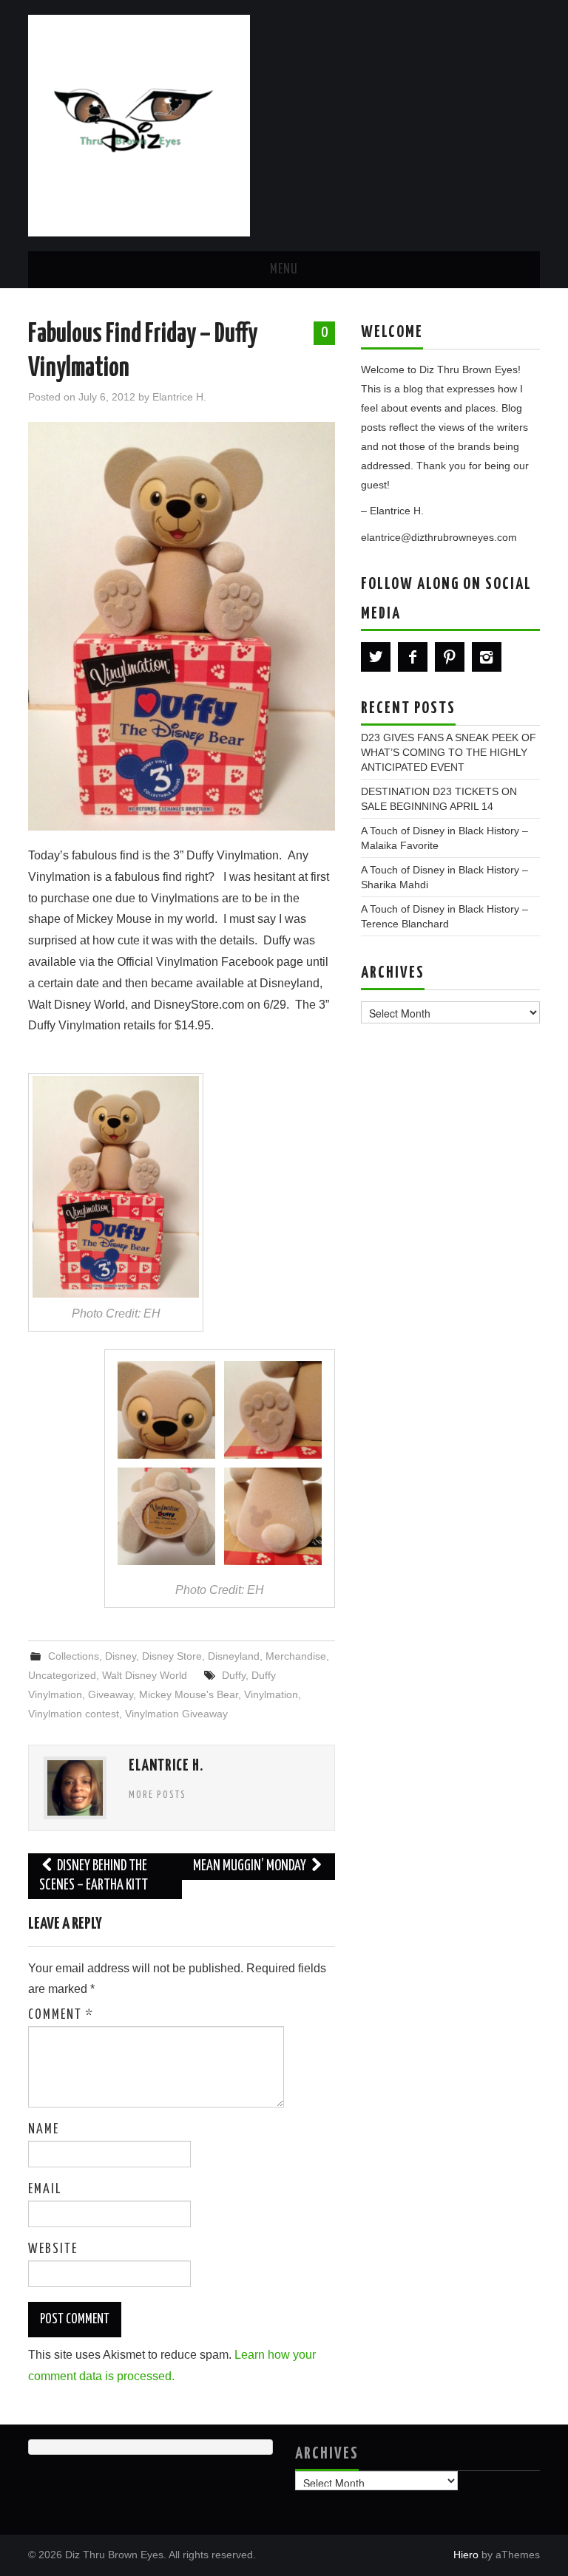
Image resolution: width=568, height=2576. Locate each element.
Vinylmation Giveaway (176, 1714)
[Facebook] (413, 657)
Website (53, 2249)
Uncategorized (62, 1675)
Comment (61, 2015)
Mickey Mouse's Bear (189, 1694)
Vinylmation (271, 1694)
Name (44, 2130)
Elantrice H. (179, 397)
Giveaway (111, 1694)
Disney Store (172, 1656)
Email (45, 2190)
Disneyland (234, 1656)
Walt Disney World (145, 1675)
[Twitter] (376, 657)
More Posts (158, 1795)
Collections (74, 1656)
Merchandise (296, 1656)
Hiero (466, 2555)
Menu (284, 270)
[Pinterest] (450, 657)
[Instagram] (487, 657)
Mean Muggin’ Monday (251, 1866)
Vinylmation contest (74, 1714)
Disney (121, 1656)
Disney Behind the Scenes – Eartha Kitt (94, 1876)
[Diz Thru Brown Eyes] (139, 125)
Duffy (234, 1675)
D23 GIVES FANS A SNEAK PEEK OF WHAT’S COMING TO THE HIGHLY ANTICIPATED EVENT (449, 752)
